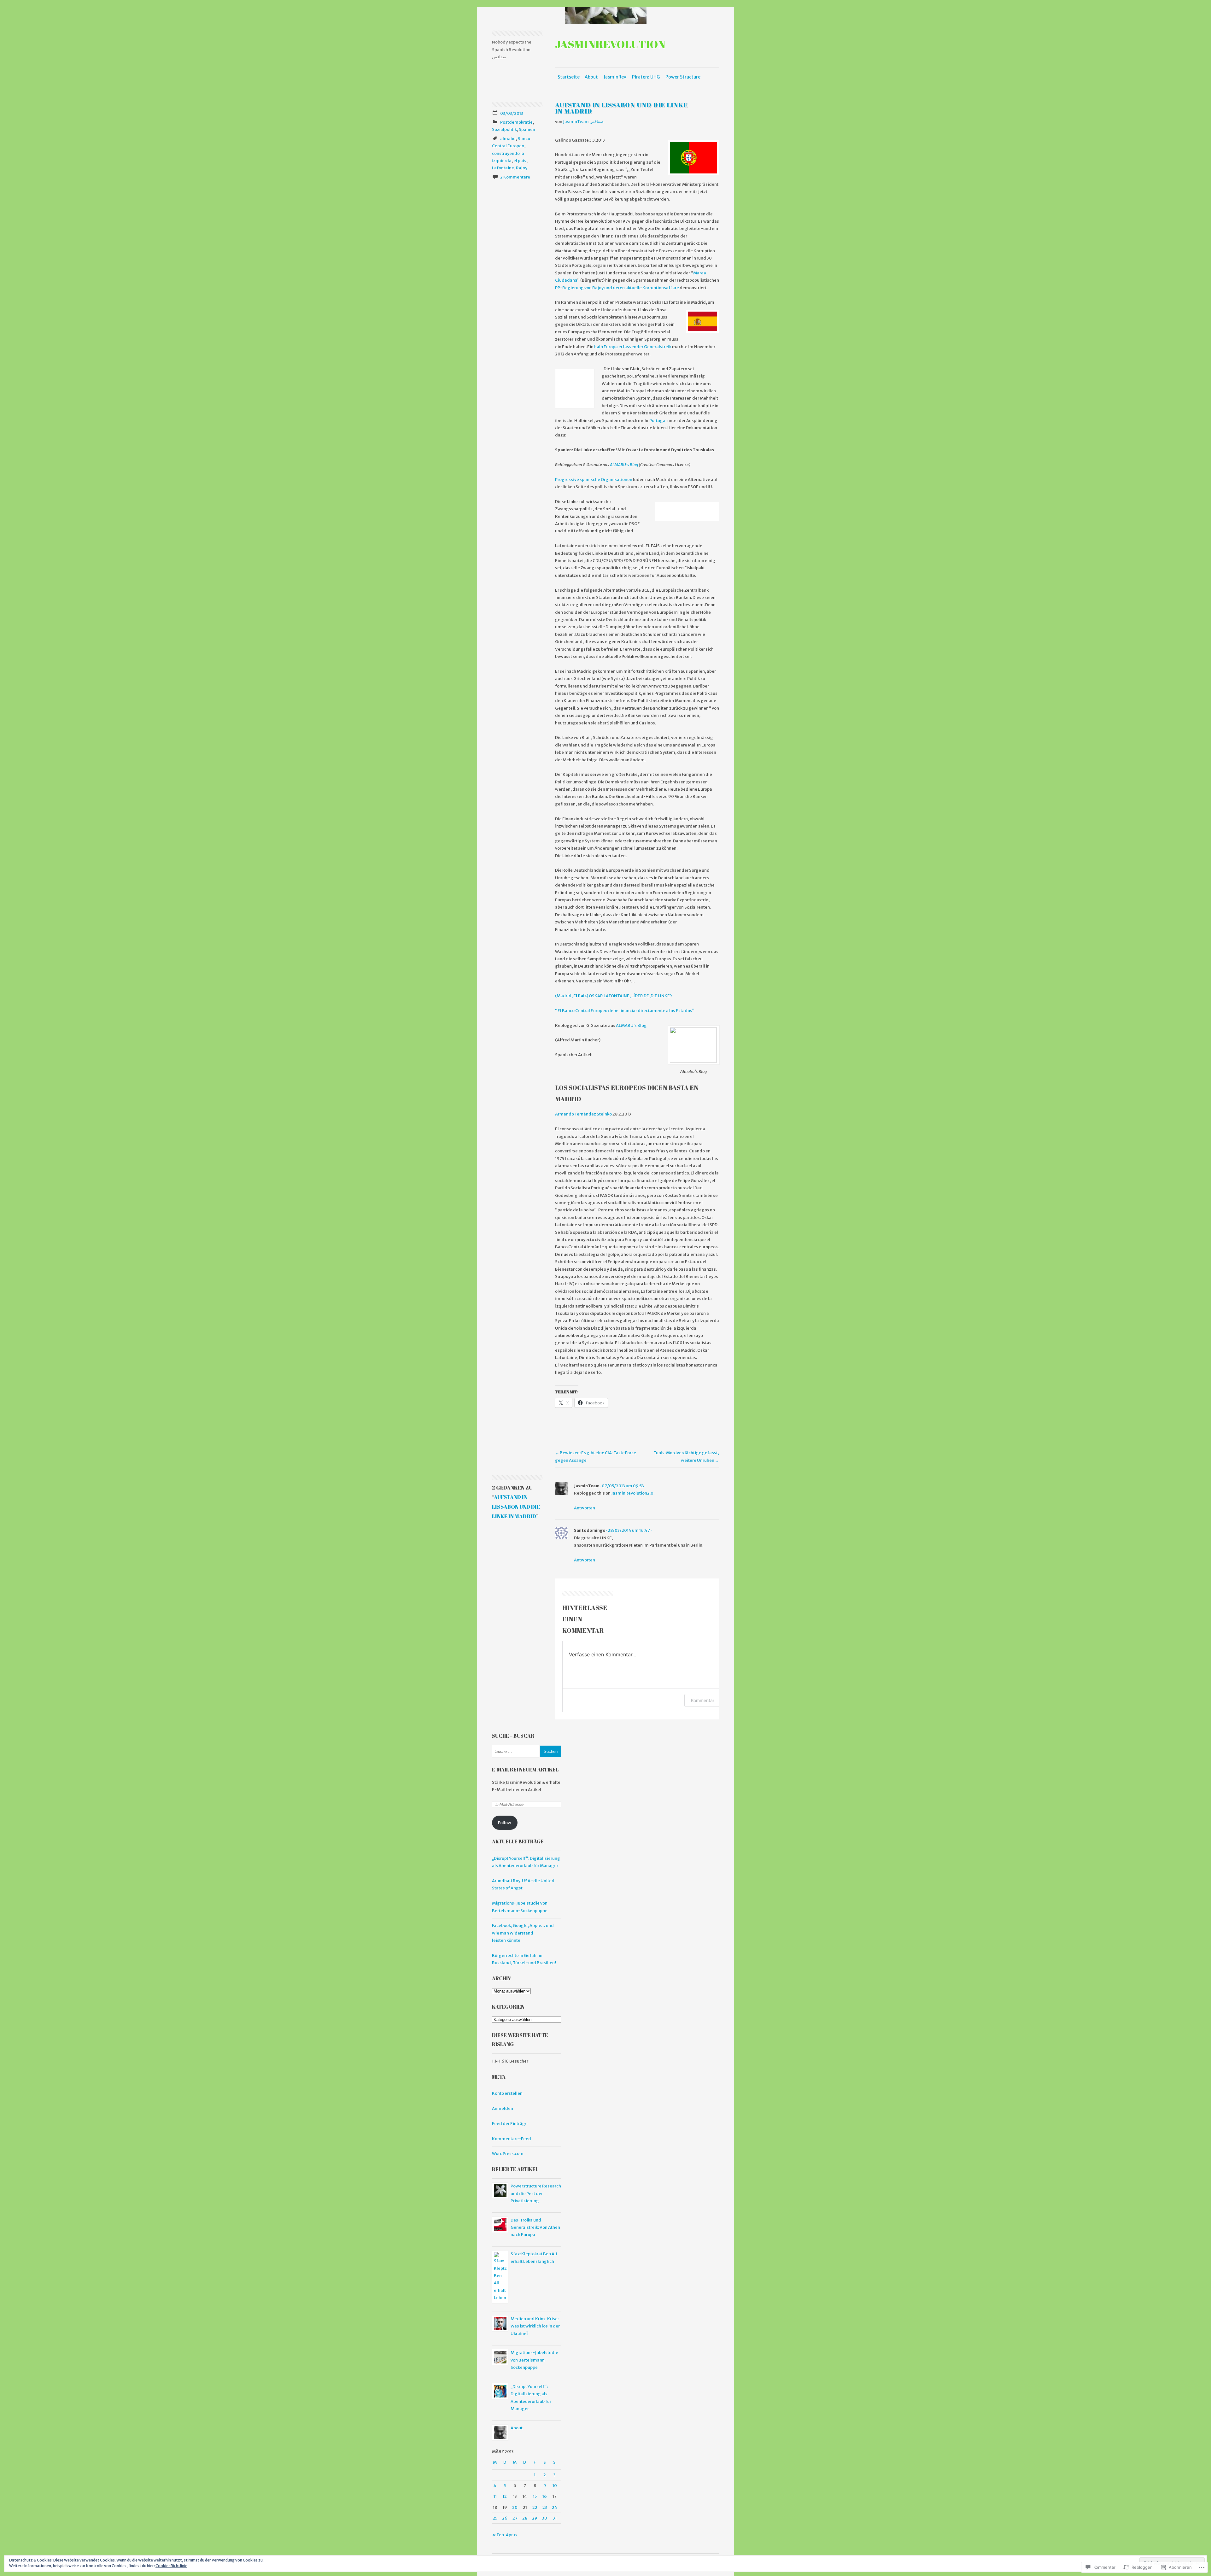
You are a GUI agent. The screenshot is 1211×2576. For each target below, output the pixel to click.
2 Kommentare (515, 177)
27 (515, 2518)
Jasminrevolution (610, 44)
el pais (520, 161)
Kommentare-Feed (512, 2139)
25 (495, 2518)
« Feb (498, 2535)
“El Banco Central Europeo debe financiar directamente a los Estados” (625, 1011)
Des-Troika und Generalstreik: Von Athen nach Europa (535, 2228)
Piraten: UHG (646, 77)
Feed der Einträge (510, 2124)
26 (505, 2518)
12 (505, 2496)
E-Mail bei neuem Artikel (525, 1770)
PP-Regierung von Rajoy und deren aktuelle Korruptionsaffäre (617, 288)
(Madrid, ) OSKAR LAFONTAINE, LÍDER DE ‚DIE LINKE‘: (614, 996)
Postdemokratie (516, 122)
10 (555, 2486)
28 (525, 2518)
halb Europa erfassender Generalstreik (633, 347)
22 (535, 2507)
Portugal (658, 421)
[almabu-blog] (693, 1045)
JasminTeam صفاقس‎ (583, 122)
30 (545, 2518)
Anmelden (503, 2108)
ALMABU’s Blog (624, 465)
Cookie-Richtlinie (171, 2566)
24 (555, 2507)
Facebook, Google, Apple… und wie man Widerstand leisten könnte (523, 1933)
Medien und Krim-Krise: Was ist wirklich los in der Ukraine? (535, 2326)
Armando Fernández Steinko (583, 1114)
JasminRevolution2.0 (632, 1493)
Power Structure (683, 77)
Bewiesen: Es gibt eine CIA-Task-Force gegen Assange (596, 1456)
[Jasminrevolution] (605, 16)
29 (535, 2518)
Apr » (512, 2535)
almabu (508, 139)
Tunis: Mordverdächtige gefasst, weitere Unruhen (686, 1456)
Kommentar (703, 1700)
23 (545, 2507)
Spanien (527, 129)
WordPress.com (508, 2154)
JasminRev (615, 77)
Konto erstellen (507, 2093)
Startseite (569, 77)
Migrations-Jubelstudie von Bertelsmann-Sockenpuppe (534, 2360)
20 (515, 2507)
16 (545, 2496)
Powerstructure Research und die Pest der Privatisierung (536, 2193)
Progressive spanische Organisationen (594, 480)
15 (535, 2496)
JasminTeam (587, 1486)
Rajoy (522, 168)
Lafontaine (503, 168)
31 (555, 2518)
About (591, 77)
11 (495, 2496)
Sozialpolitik (504, 129)
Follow (505, 1823)
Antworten (585, 1508)
